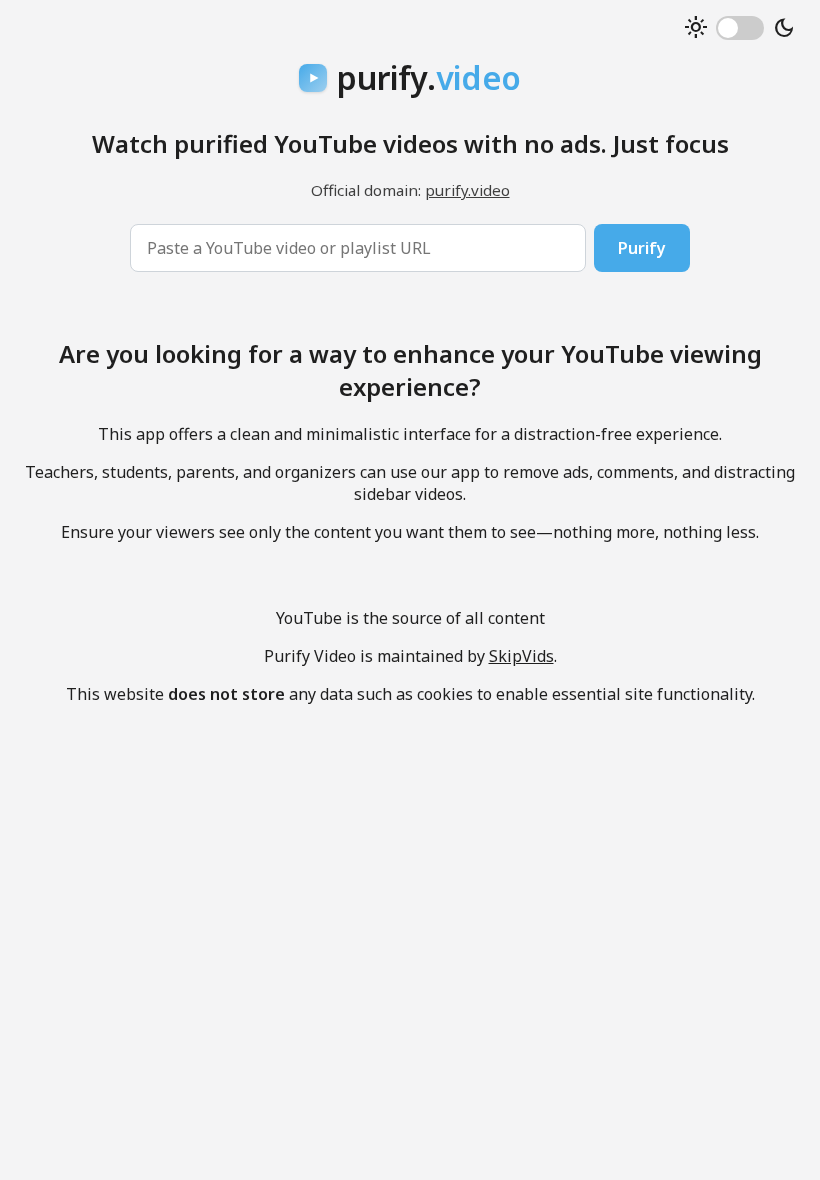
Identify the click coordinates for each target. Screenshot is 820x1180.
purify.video (467, 190)
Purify (642, 248)
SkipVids (521, 656)
